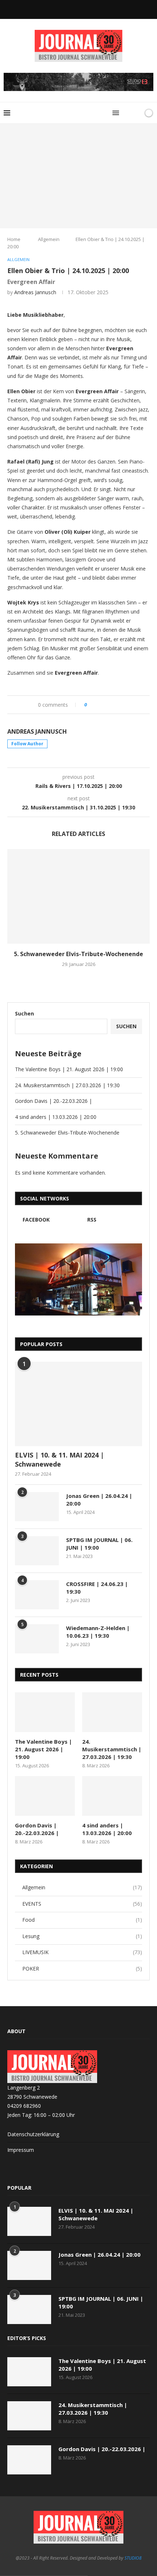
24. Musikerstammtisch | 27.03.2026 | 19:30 (67, 1085)
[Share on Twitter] (106, 705)
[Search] (127, 113)
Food (82, 1920)
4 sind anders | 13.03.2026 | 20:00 (56, 1117)
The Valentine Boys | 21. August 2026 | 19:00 (69, 1069)
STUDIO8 (133, 2558)
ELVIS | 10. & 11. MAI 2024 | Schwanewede (60, 1459)
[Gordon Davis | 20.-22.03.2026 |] (45, 1796)
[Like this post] (91, 705)
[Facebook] (69, 9)
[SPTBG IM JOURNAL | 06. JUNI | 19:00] (37, 1551)
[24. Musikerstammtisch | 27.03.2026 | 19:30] (112, 1712)
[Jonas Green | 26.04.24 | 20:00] (37, 1507)
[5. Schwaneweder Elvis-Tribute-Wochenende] (78, 896)
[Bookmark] (136, 113)
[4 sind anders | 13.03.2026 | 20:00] (112, 1796)
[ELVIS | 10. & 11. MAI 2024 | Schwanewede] (78, 1404)
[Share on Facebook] (99, 705)
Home (14, 239)
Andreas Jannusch (35, 292)
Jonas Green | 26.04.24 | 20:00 (99, 1500)
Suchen (24, 1013)
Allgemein (49, 239)
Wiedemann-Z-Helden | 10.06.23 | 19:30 (98, 1632)
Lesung (82, 1936)
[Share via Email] (120, 705)
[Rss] (88, 9)
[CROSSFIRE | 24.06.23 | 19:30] (37, 1595)
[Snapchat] (78, 9)
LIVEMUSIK (82, 1952)
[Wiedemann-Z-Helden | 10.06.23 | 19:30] (37, 1639)
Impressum (21, 2150)
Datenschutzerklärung (33, 2134)
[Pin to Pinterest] (113, 705)
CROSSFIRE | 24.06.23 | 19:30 (97, 1588)
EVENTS (82, 1904)
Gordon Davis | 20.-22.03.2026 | (53, 1101)
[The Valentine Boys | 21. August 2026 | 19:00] (45, 1712)
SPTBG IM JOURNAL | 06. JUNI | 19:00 (99, 1544)
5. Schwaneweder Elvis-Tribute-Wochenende (78, 954)
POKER (82, 1969)
